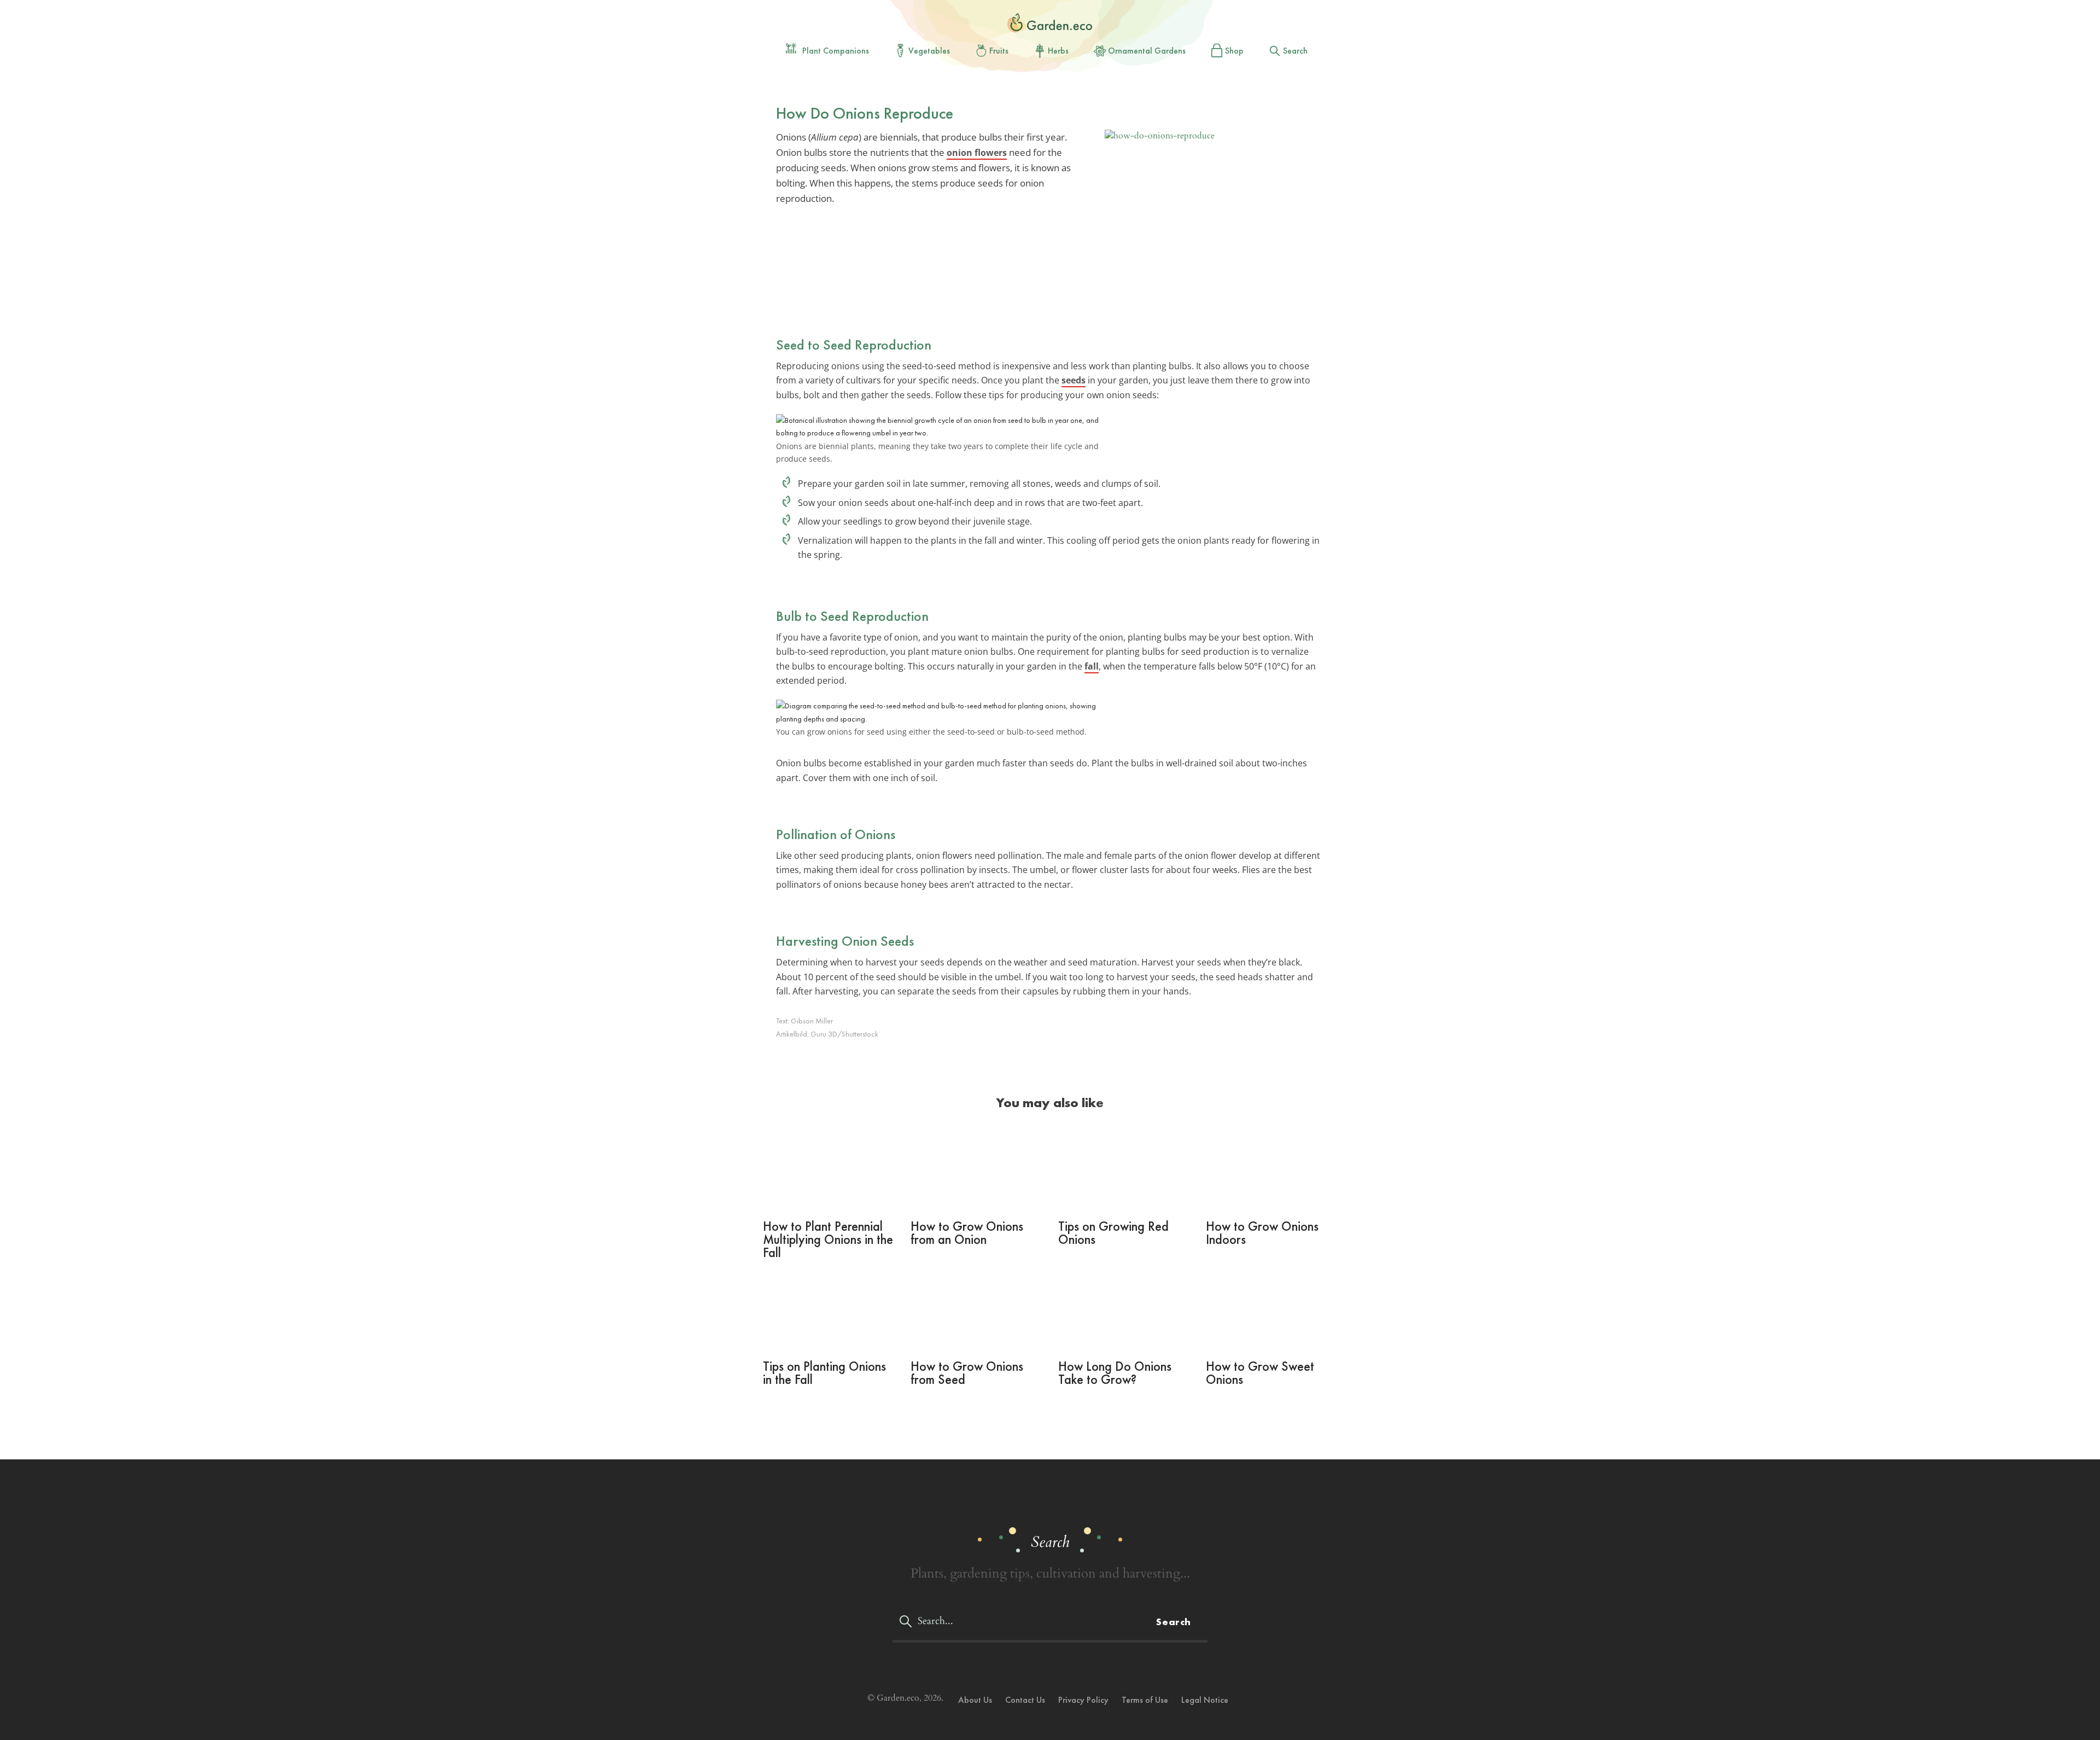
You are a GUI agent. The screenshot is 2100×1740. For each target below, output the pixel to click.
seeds (1074, 380)
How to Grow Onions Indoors (1262, 1233)
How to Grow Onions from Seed (967, 1373)
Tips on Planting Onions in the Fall (824, 1373)
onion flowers (977, 153)
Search (1295, 51)
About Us (975, 1700)
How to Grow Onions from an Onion (967, 1233)
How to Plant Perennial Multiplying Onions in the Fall (828, 1239)
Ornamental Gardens (1147, 51)
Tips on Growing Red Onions (1113, 1233)
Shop (1234, 51)
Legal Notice (1205, 1700)
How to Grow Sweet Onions (1260, 1373)
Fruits (999, 51)
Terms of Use (1145, 1700)
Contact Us (1025, 1700)
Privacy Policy (1083, 1700)
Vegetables (929, 51)
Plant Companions (836, 51)
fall (1092, 666)
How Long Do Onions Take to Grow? (1115, 1373)
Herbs (1058, 51)
